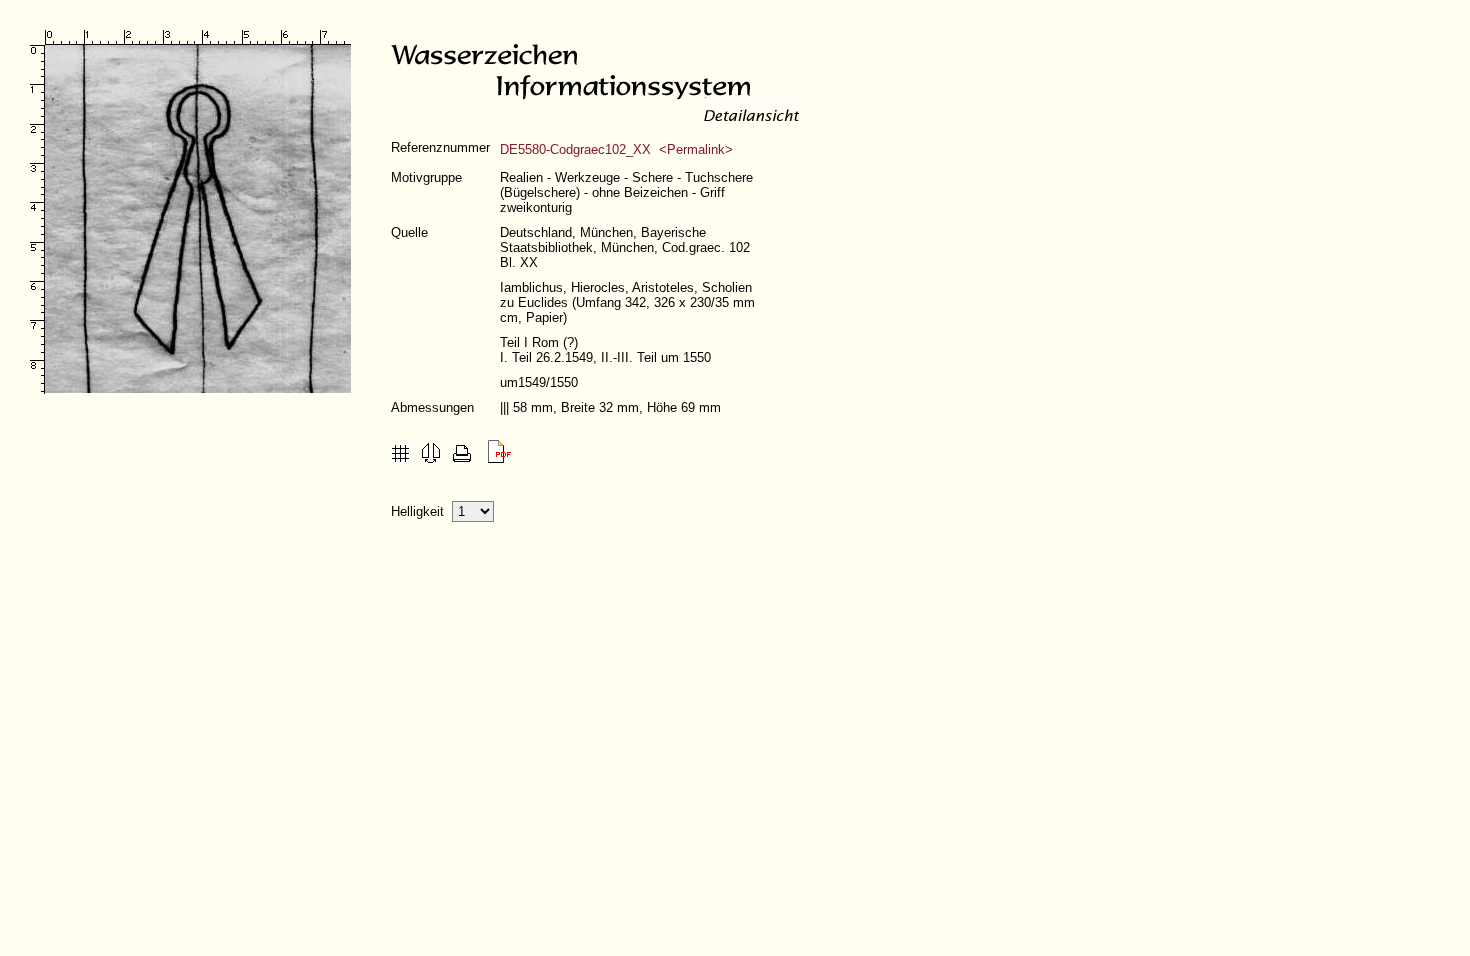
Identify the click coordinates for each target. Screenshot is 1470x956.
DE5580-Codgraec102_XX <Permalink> (616, 149)
